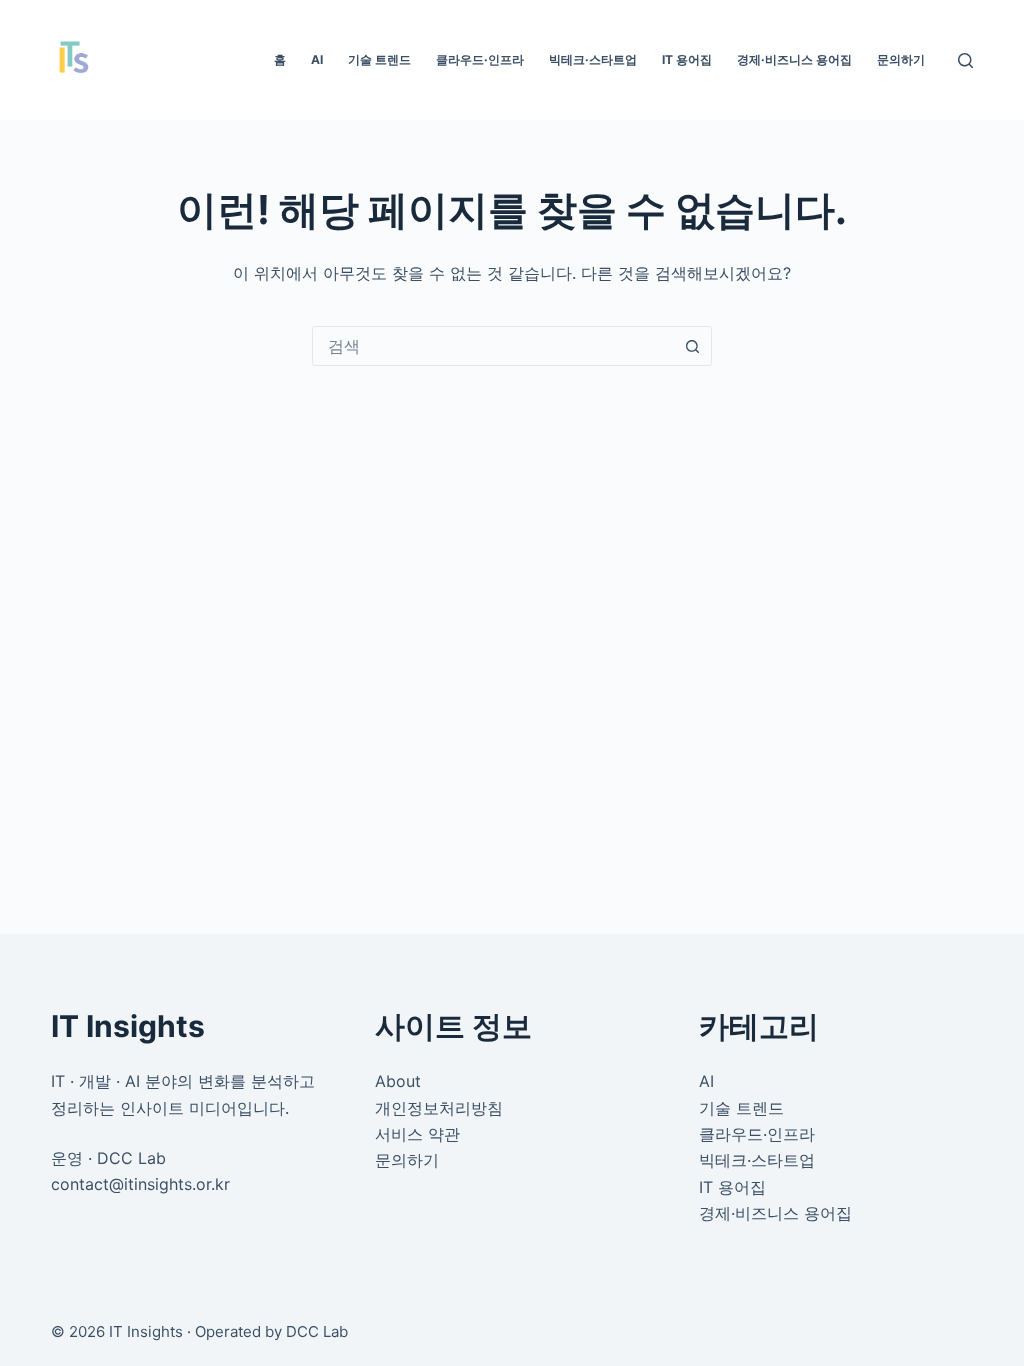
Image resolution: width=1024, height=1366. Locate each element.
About (398, 1081)
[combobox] (493, 346)
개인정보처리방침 (439, 1108)
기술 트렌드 (379, 59)
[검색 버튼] (692, 346)
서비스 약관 (417, 1134)
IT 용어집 (687, 59)
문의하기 (901, 59)
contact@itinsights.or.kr (140, 1184)
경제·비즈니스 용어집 (794, 59)
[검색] (965, 60)
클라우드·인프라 (480, 59)
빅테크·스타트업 (593, 59)
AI (317, 59)
